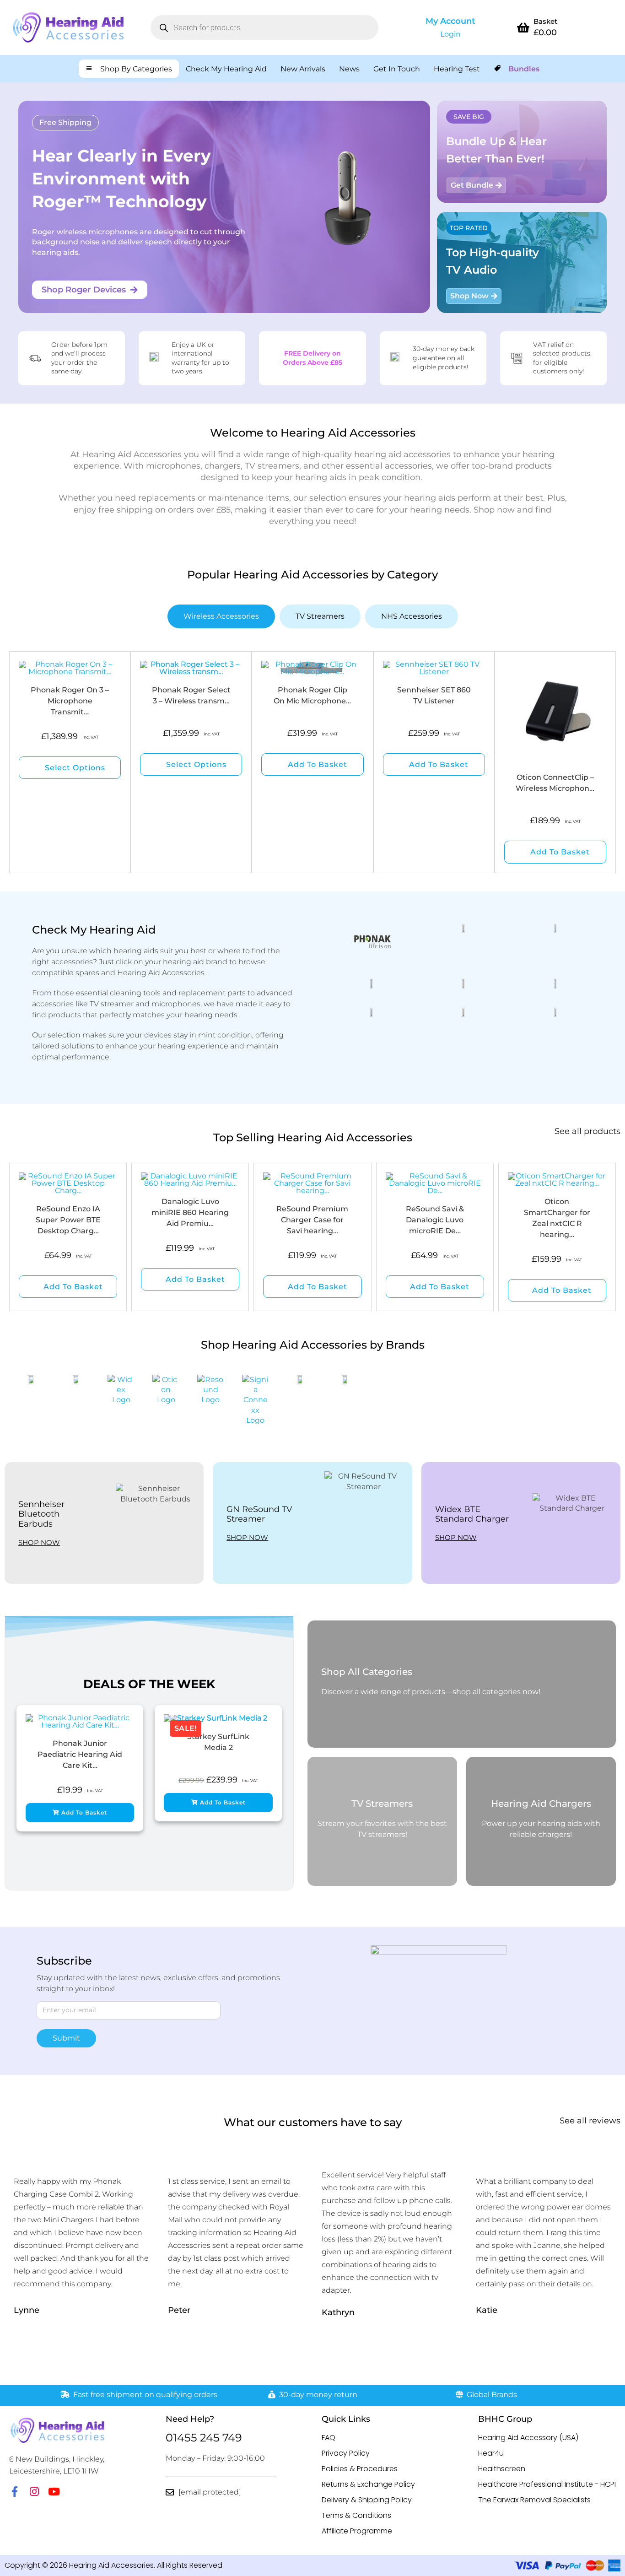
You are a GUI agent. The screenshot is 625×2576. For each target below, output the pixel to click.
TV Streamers (382, 1804)
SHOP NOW (39, 1542)
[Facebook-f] (14, 2492)
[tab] (221, 616)
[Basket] (523, 27)
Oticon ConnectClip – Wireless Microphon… (555, 783)
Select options (75, 768)
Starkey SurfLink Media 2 (218, 1742)
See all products (587, 1131)
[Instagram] (34, 2492)
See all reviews (590, 2121)
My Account (450, 21)
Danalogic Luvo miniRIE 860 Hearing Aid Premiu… (190, 1212)
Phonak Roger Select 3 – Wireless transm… (191, 695)
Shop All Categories (367, 1672)
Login (450, 34)
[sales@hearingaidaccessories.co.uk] (170, 2492)
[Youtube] (54, 2492)
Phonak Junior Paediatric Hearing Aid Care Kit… (80, 1754)
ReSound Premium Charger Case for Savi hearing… (312, 1220)
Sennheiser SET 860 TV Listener (434, 695)
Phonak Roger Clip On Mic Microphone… (312, 695)
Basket (545, 21)
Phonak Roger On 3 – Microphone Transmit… (70, 701)
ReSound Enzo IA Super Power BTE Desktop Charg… (68, 1220)
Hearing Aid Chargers (541, 1804)
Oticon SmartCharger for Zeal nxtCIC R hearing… (557, 1218)
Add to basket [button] (318, 764)
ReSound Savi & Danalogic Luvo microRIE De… (435, 1220)
